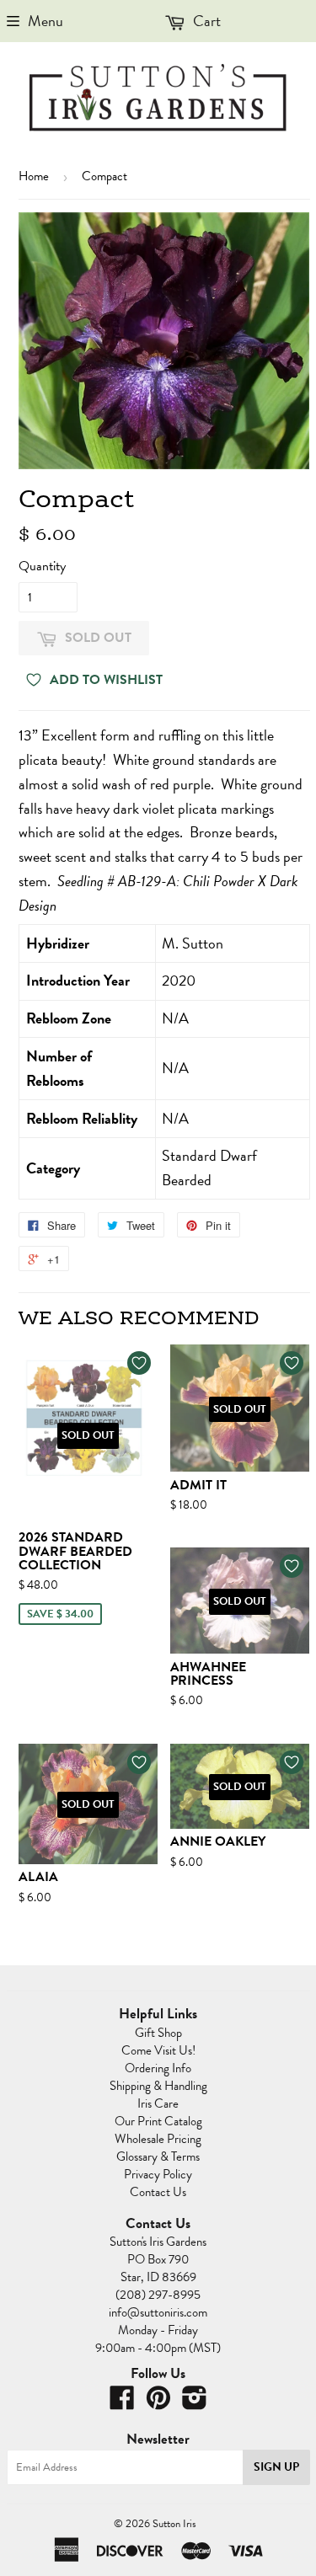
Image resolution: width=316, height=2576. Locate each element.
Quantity (42, 566)
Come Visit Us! (158, 2050)
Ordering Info (158, 2068)
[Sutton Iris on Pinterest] (158, 2403)
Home (34, 176)
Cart (205, 21)
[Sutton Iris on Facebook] (122, 2403)
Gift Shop (158, 2033)
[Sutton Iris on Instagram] (195, 2403)
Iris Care (158, 2103)
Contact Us (158, 2192)
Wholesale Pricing (158, 2139)
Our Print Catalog (158, 2121)
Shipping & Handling (158, 2086)
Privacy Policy (158, 2174)
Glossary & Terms (158, 2156)
